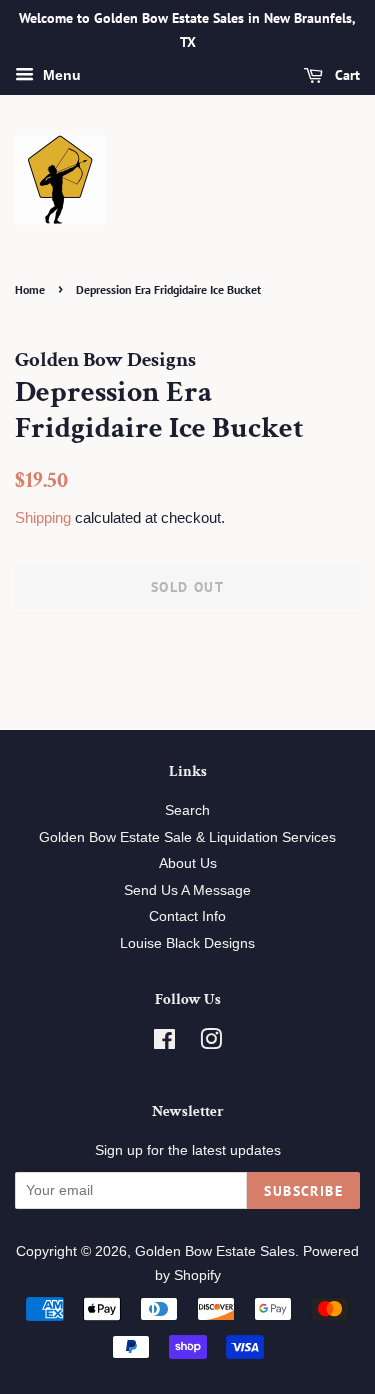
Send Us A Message (187, 890)
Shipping (43, 517)
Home (30, 289)
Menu (60, 75)
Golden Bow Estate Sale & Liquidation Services (187, 837)
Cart (345, 75)
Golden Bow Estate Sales (215, 1251)
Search (187, 810)
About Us (188, 863)
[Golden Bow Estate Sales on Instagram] (211, 1043)
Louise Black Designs (187, 943)
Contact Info (187, 916)
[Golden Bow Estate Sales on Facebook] (164, 1043)
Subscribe (303, 1191)
